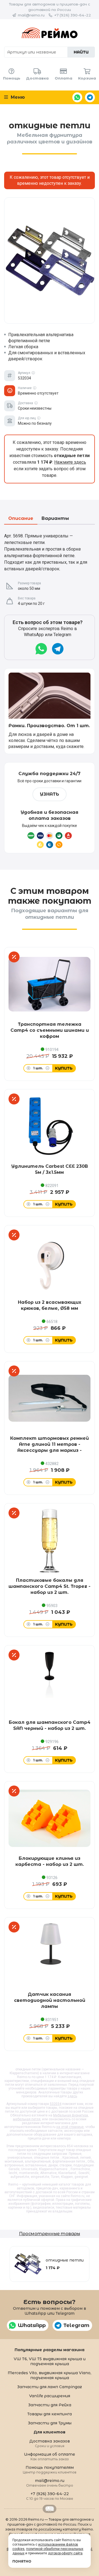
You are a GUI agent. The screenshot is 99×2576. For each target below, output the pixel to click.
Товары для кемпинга (50, 2414)
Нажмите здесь (70, 462)
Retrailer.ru (50, 2509)
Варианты (55, 519)
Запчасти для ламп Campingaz (50, 2387)
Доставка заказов (50, 2443)
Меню (17, 97)
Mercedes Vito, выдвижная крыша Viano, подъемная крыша (50, 2375)
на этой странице (70, 2127)
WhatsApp (77, 97)
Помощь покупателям (50, 2469)
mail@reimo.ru (31, 15)
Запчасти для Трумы (50, 2423)
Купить (64, 1068)
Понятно (22, 2561)
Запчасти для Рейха (50, 2405)
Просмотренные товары (50, 2234)
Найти (81, 52)
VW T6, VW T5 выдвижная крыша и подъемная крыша (50, 2361)
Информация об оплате (50, 2456)
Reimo (50, 33)
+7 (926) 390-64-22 (73, 15)
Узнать (50, 794)
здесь (72, 2096)
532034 (56, 2104)
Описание (21, 519)
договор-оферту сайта (65, 2553)
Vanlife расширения (50, 2396)
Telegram (90, 97)
